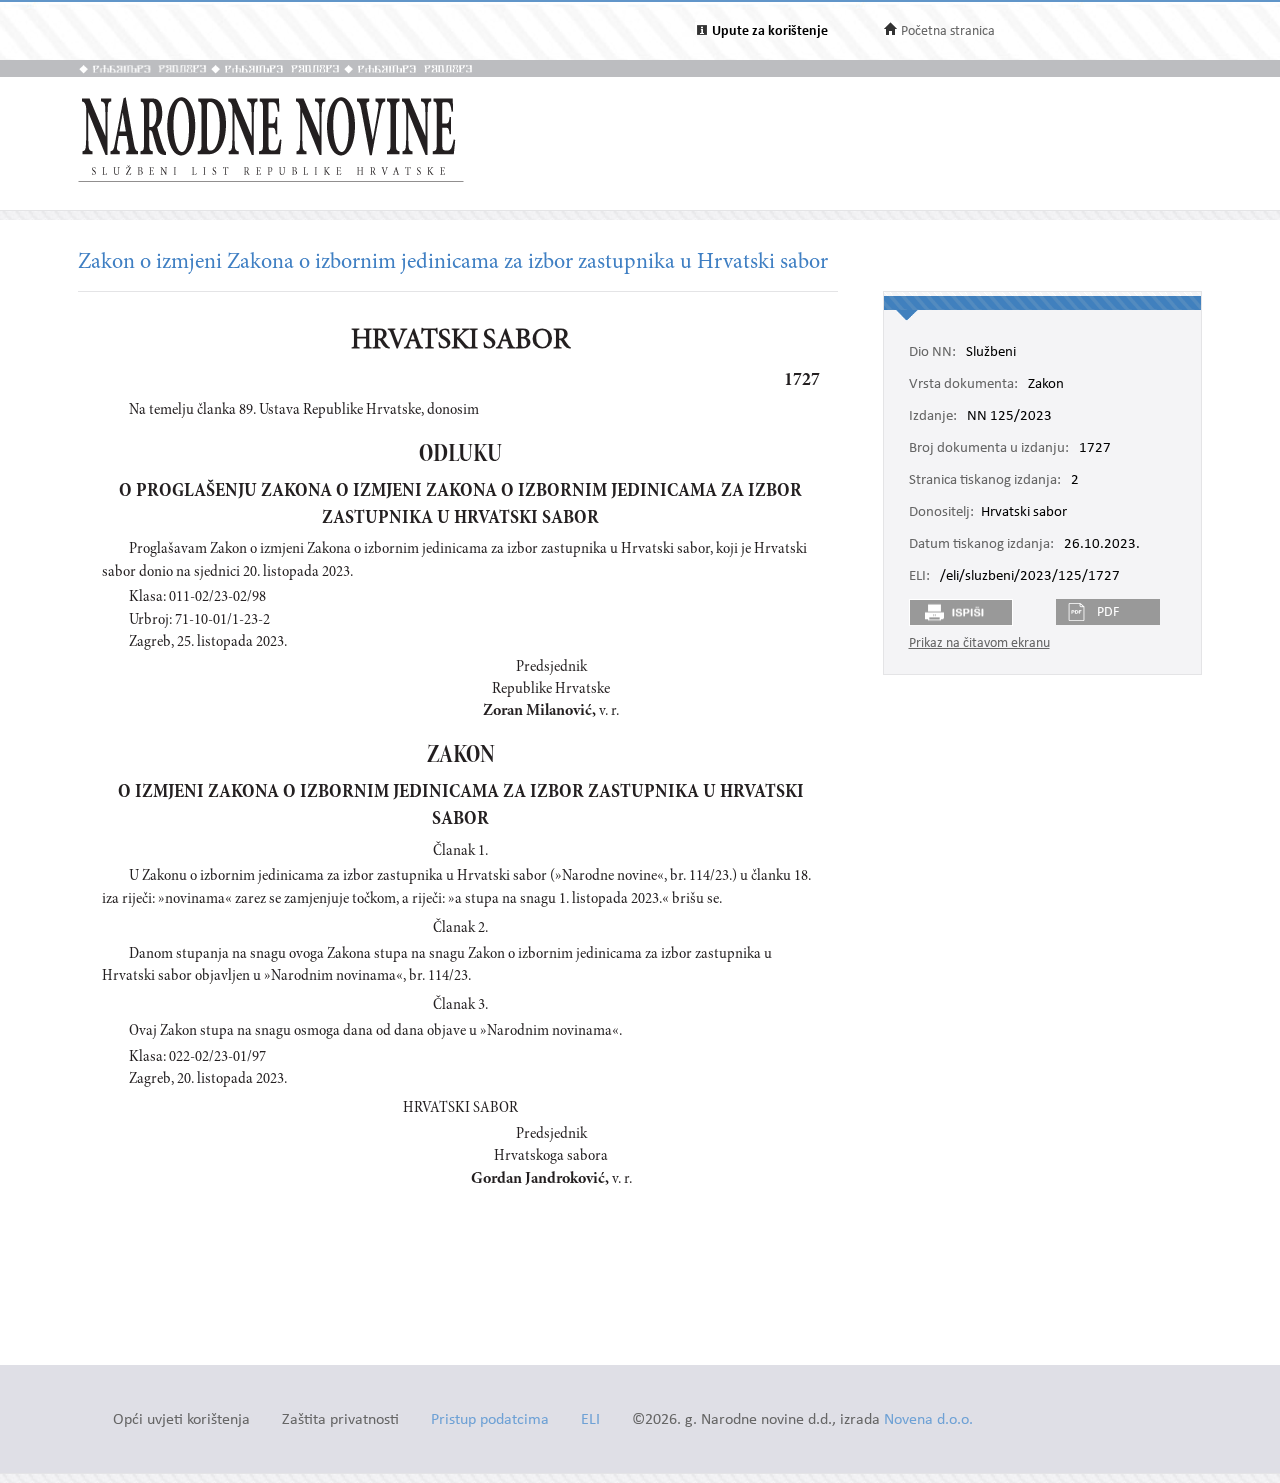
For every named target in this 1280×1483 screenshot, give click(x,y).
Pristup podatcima (490, 1420)
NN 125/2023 (1009, 417)
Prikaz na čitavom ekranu (979, 643)
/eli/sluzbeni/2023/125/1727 (1030, 577)
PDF (1108, 612)
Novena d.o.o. (928, 1420)
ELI (590, 1420)
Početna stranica (948, 31)
